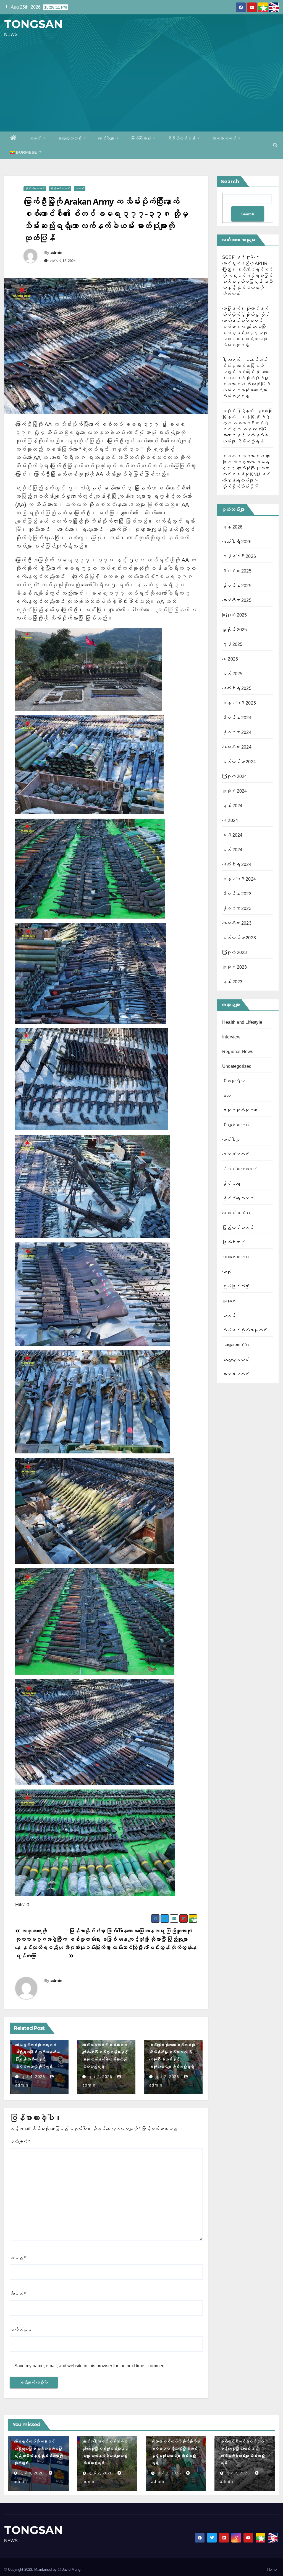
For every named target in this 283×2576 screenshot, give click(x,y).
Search (230, 182)
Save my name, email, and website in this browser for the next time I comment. (91, 2366)
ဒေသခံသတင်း (236, 1154)
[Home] (14, 138)
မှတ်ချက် (20, 2141)
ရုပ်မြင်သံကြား (236, 1286)
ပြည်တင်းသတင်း (60, 189)
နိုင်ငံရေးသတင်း (35, 189)
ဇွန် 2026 (232, 527)
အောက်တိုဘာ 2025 (237, 600)
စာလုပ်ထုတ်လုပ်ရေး (240, 1110)
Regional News (238, 1052)
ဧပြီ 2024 (232, 835)
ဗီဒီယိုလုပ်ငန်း (182, 138)
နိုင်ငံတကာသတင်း (240, 1169)
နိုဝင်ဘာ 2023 (237, 908)
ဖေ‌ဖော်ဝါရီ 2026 (237, 542)
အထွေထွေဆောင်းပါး (236, 1345)
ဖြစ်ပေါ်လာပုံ (141, 138)
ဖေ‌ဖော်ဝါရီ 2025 (237, 688)
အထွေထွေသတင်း (70, 138)
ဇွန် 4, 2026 (33, 2076)
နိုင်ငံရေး (231, 1184)
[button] (275, 145)
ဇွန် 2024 (232, 806)
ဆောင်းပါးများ (107, 138)
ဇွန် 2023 (232, 982)
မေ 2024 (230, 820)
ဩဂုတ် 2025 (235, 615)
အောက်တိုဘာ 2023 (237, 923)
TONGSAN (33, 24)
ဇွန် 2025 (232, 644)
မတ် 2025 (232, 674)
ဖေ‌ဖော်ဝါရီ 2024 (237, 864)
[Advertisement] (141, 84)
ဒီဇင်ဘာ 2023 (237, 894)
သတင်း (36, 138)
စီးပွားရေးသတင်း (236, 1125)
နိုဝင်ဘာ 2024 (237, 732)
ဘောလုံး (227, 1272)
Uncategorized (237, 1066)
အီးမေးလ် (18, 2294)
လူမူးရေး (229, 1301)
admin (56, 252)
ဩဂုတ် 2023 (235, 952)
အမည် (18, 2258)
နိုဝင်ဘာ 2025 (237, 586)
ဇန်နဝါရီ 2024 (239, 879)
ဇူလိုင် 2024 (235, 791)
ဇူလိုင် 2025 (235, 630)
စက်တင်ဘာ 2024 (239, 762)
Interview (231, 1037)
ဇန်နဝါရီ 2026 (239, 556)
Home (272, 2569)
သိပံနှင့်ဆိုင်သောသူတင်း (245, 1330)
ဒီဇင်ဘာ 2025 (237, 571)
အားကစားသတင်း (225, 138)
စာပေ (227, 1096)
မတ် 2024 (232, 850)
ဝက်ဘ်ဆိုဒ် (21, 2330)
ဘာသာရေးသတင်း (236, 1257)
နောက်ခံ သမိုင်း (236, 1213)
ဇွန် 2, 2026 (100, 2076)
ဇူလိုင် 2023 (235, 967)
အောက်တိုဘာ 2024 (237, 747)
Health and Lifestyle (242, 1022)
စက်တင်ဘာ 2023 (239, 938)
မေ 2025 (230, 659)
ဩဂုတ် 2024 (235, 776)
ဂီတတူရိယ (233, 1081)
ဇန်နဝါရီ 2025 (239, 703)
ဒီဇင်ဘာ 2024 (237, 718)
